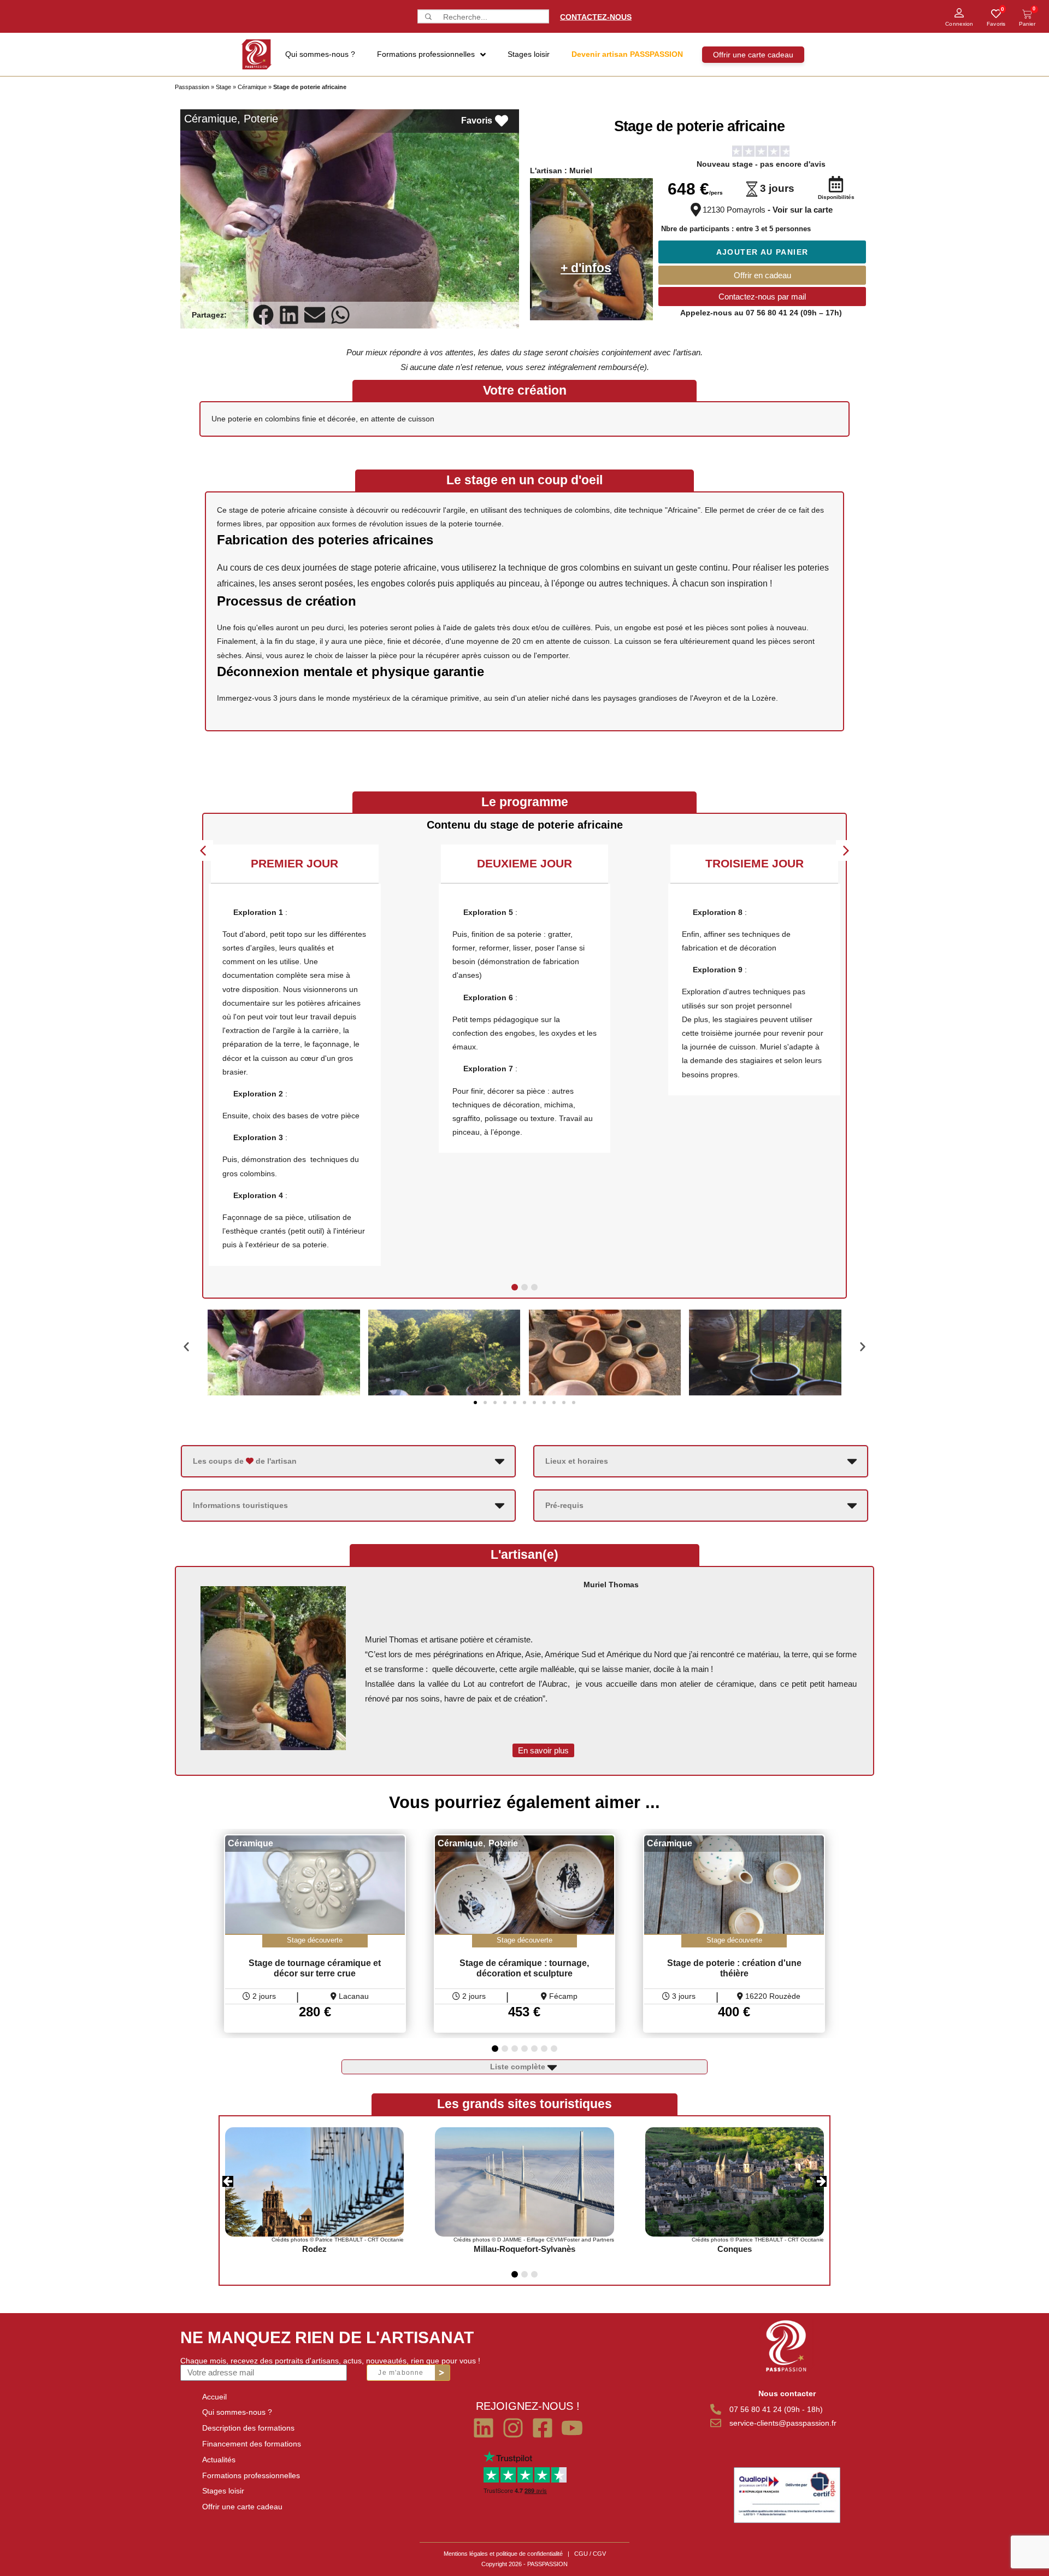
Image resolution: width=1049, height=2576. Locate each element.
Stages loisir (223, 2491)
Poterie (261, 119)
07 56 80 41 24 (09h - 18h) (776, 2409)
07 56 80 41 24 (772, 313)
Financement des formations (252, 2444)
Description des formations (248, 2428)
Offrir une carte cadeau (242, 2507)
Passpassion (192, 87)
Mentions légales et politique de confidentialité (503, 2554)
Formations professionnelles (251, 2475)
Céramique (252, 87)
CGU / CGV (590, 2554)
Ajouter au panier (762, 252)
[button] (264, 315)
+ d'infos (586, 268)
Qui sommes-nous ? (237, 2412)
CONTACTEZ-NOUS (596, 16)
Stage (223, 87)
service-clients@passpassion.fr (783, 2423)
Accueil (214, 2397)
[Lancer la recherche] (427, 17)
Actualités (219, 2460)
